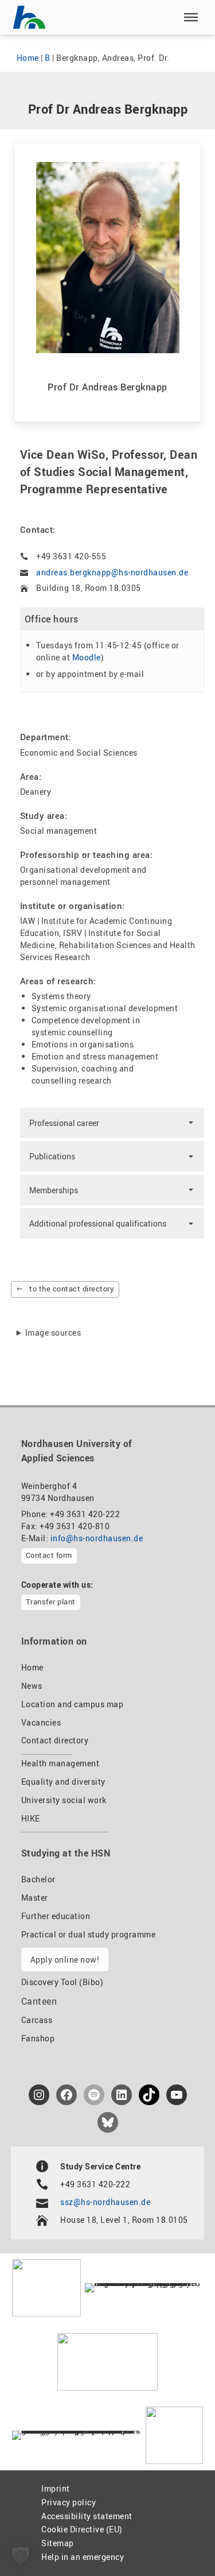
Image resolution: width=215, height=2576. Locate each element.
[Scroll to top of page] (180, 2542)
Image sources (53, 1333)
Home (28, 58)
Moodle (87, 657)
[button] (191, 17)
